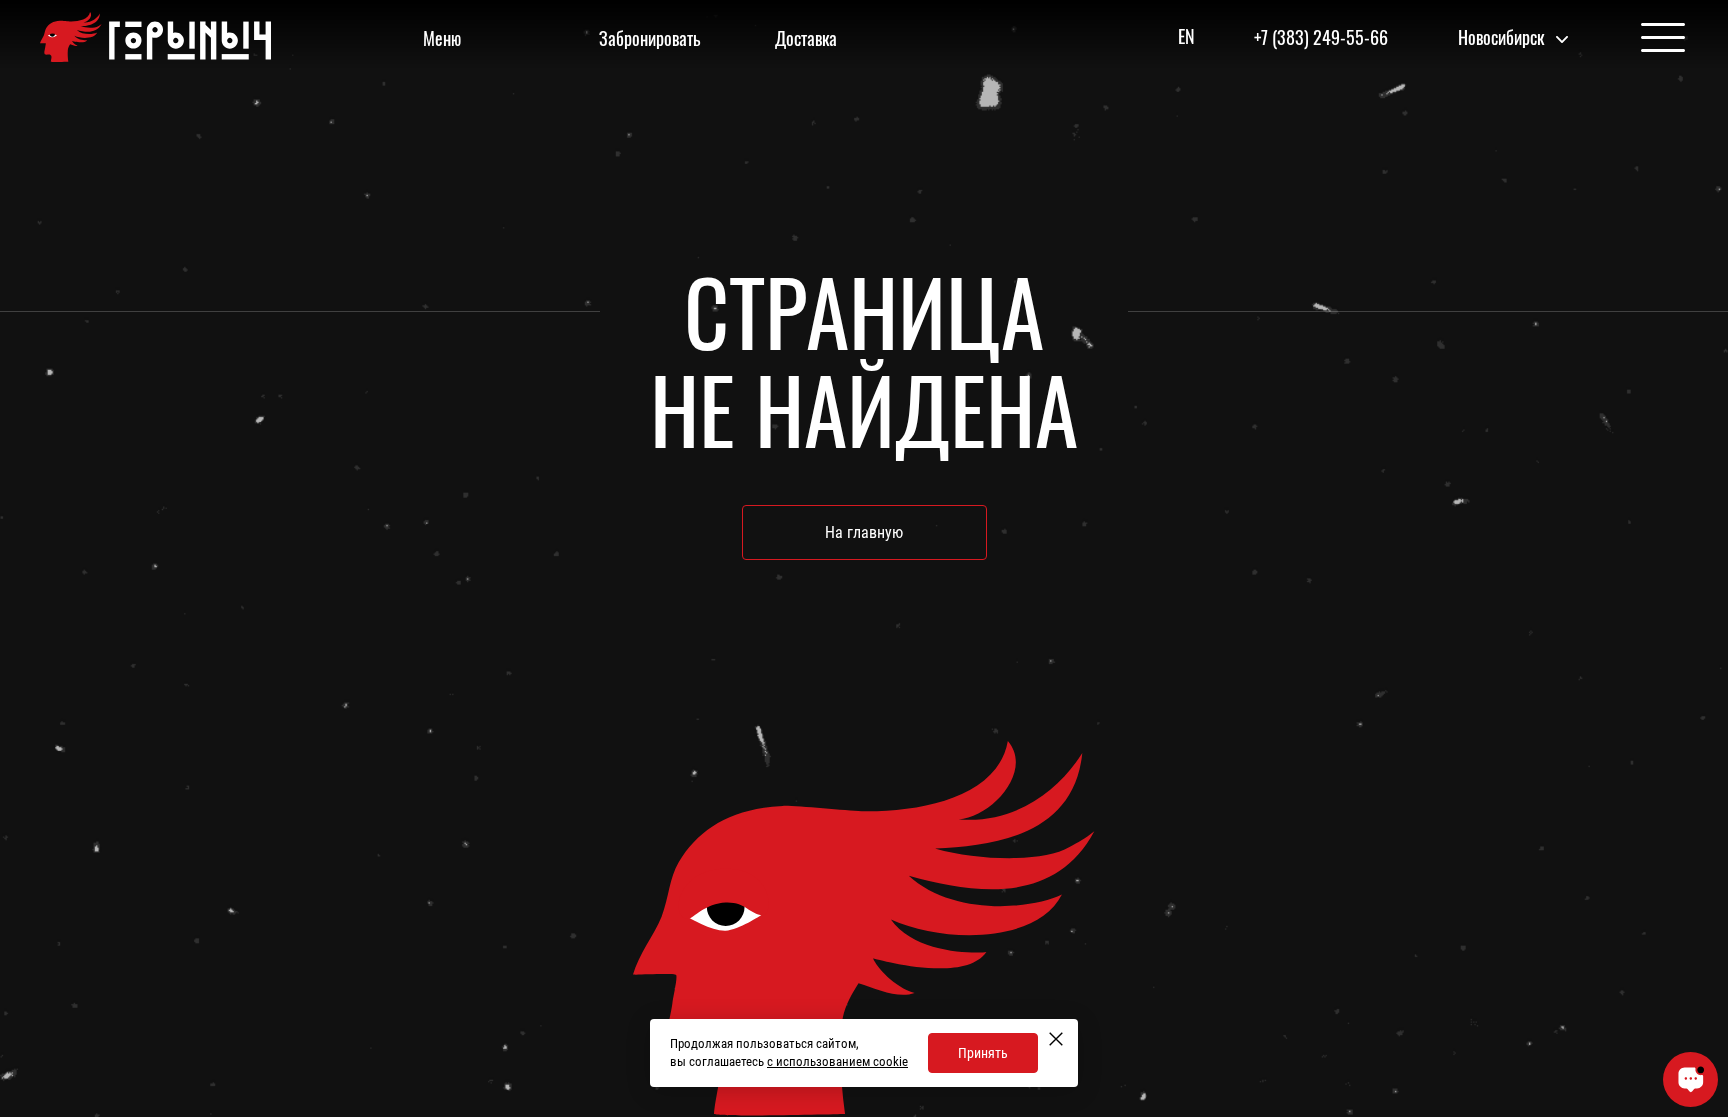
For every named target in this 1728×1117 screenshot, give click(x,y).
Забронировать (649, 38)
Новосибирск (1501, 37)
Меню (442, 38)
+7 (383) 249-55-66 (1321, 37)
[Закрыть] (1056, 1039)
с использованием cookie (837, 1061)
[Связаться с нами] (1690, 1079)
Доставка (806, 38)
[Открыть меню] (1663, 38)
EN (1186, 36)
